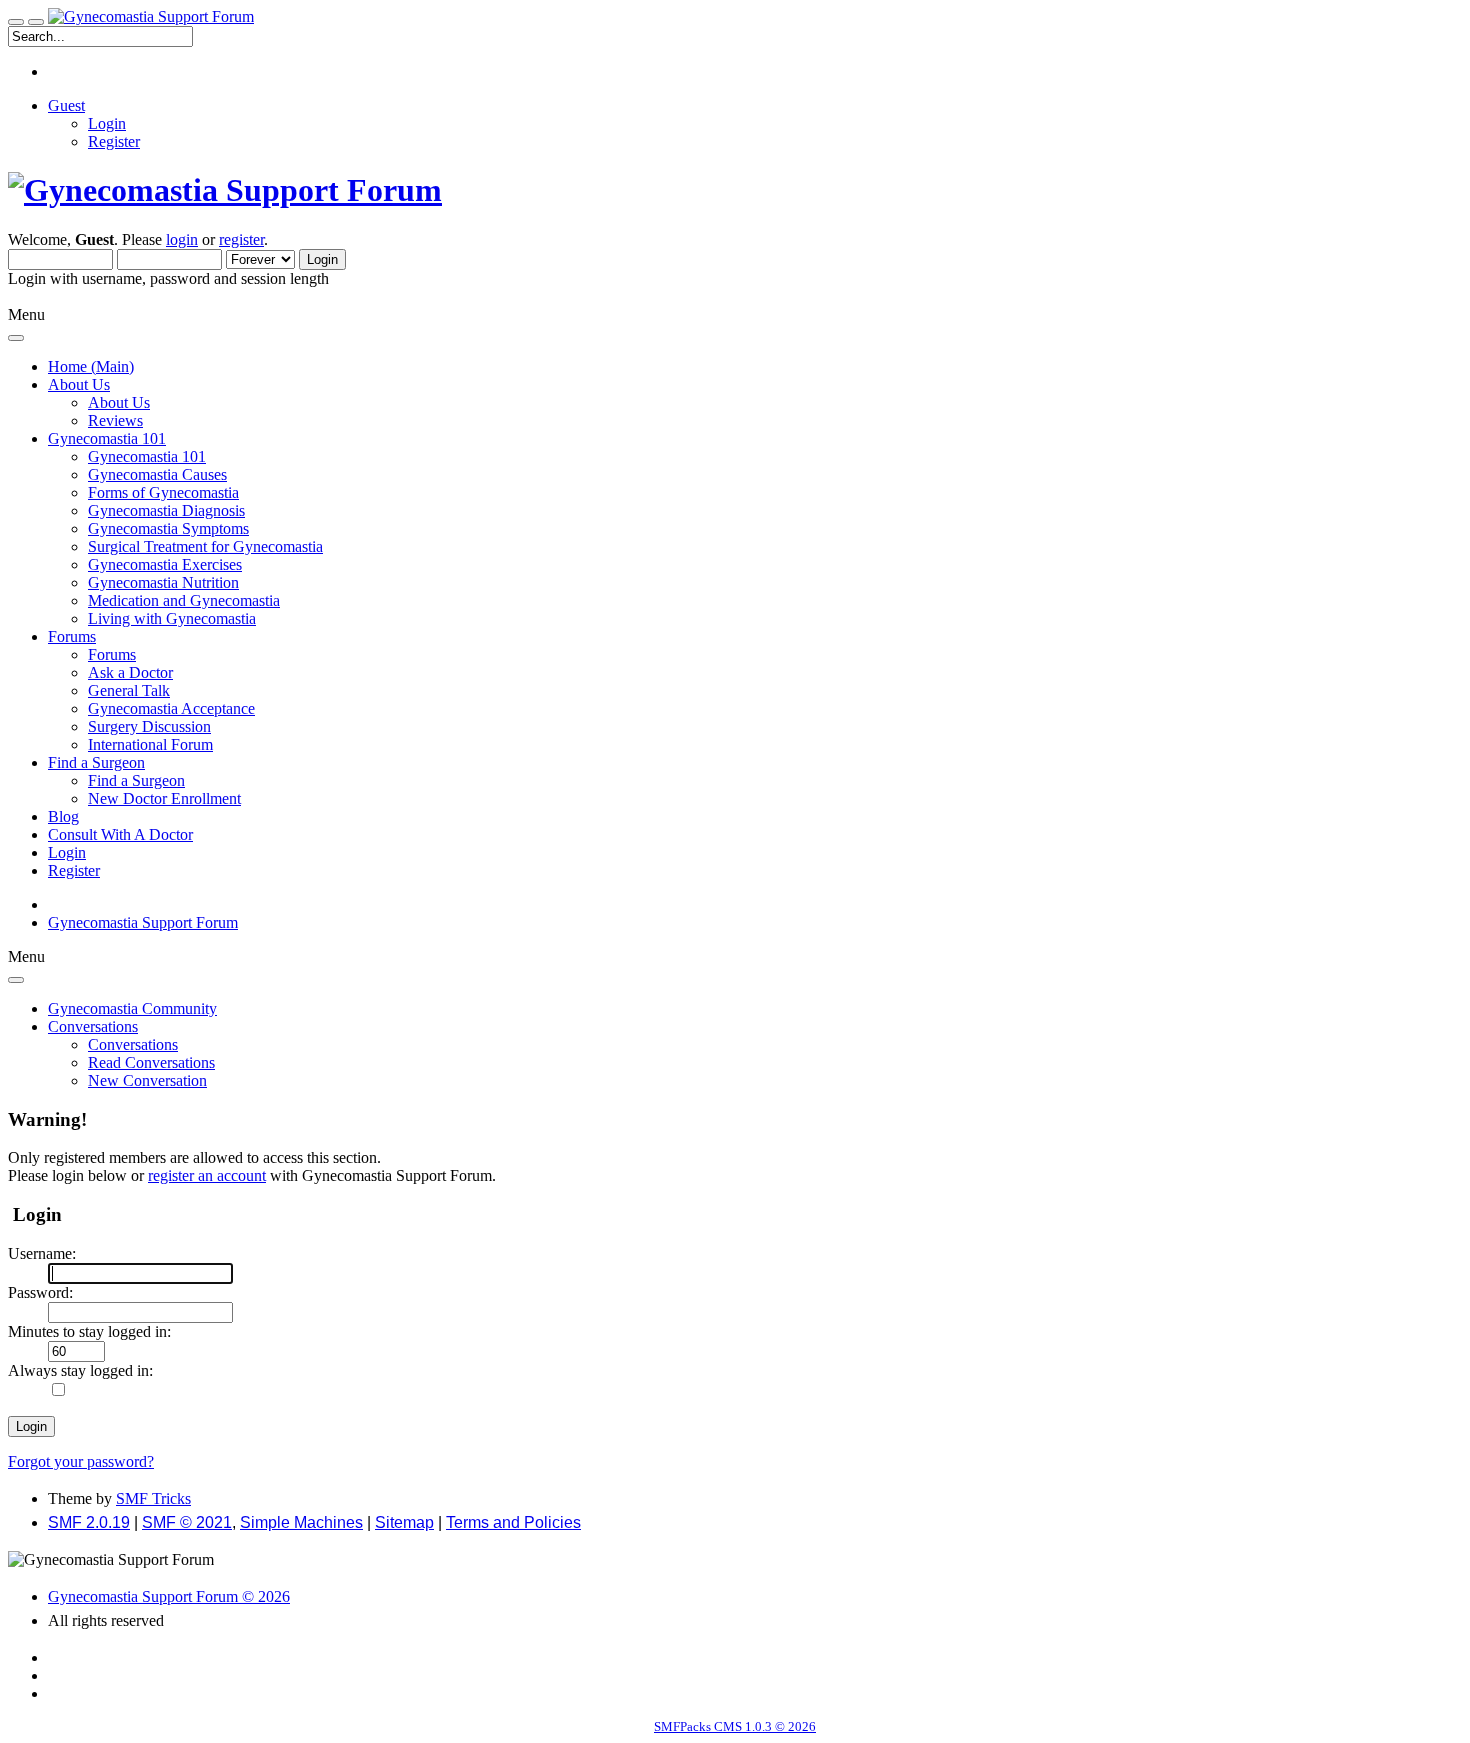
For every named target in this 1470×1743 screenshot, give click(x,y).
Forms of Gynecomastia (163, 492)
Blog (63, 816)
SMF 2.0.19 (89, 1522)
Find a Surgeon (136, 780)
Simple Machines (301, 1522)
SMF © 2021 (187, 1522)
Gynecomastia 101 (147, 456)
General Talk (129, 690)
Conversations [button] (93, 1026)
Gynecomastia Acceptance (171, 708)
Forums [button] (72, 636)
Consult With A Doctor (120, 834)
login (182, 239)
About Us (119, 402)
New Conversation (147, 1080)
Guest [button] (66, 105)
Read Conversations (151, 1062)
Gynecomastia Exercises (165, 564)
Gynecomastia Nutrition (163, 582)
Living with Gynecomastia (172, 618)
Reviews (115, 420)
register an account (207, 1175)
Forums (112, 654)
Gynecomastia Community (132, 1008)
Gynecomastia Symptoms (168, 528)
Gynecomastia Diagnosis (166, 510)
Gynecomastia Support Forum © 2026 (169, 1596)
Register (114, 141)
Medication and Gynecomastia (184, 600)
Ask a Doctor (130, 672)
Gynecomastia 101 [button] (107, 438)
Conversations (133, 1044)
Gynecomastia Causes (157, 474)
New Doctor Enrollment (164, 798)
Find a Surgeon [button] (96, 762)
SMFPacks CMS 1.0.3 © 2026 (735, 1726)
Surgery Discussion (149, 726)
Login (107, 123)
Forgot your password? (81, 1461)
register (241, 239)
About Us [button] (79, 384)
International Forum (150, 744)
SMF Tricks (153, 1498)
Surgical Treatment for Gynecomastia (205, 546)
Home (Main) (91, 366)
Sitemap (404, 1522)
